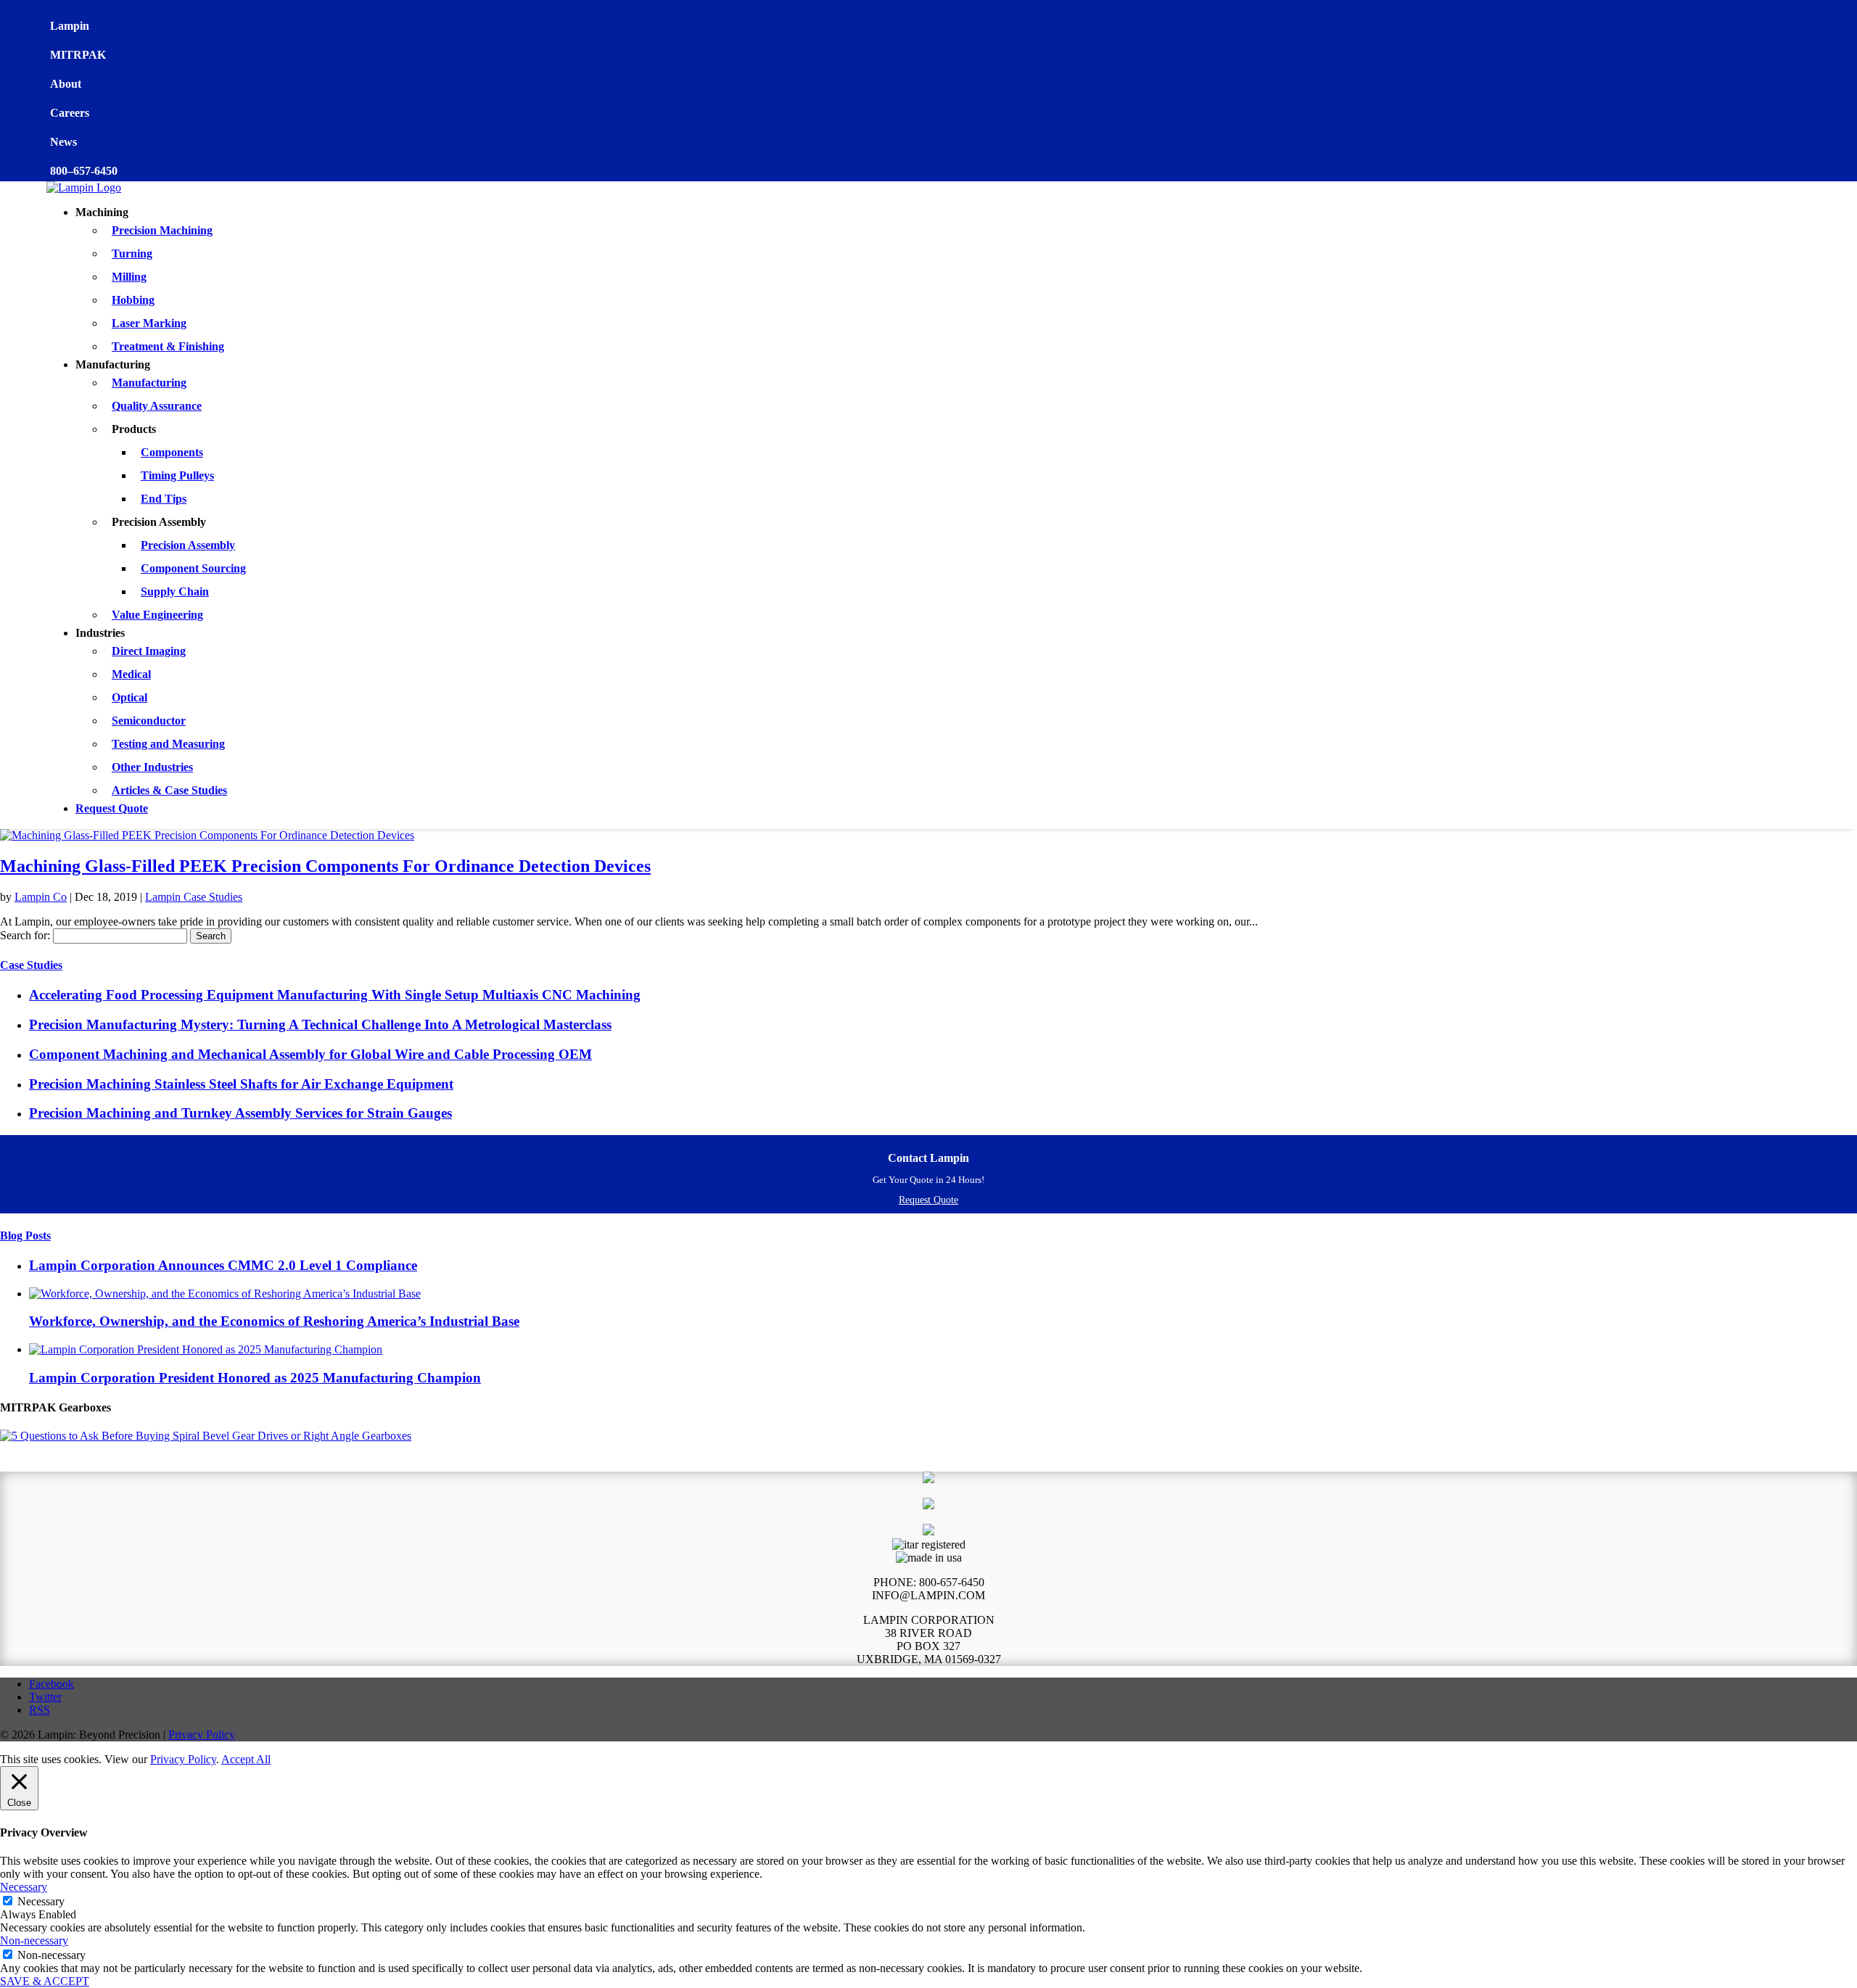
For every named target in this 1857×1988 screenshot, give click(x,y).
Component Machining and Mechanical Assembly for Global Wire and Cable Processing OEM (310, 1054)
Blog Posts (25, 1236)
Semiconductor (149, 721)
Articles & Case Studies (169, 790)
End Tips (164, 499)
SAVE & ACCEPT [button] (45, 1981)
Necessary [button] (24, 1887)
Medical (131, 674)
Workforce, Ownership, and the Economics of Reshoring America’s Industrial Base (274, 1321)
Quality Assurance (157, 406)
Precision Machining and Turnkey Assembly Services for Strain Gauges (240, 1113)
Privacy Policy (202, 1735)
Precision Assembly (188, 545)
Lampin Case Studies (194, 897)
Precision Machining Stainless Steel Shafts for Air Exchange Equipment (241, 1084)
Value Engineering (157, 615)
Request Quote (112, 808)
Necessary (41, 1901)
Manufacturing (149, 383)
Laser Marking (149, 323)
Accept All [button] (246, 1759)
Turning (132, 253)
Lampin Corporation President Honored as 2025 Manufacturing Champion (255, 1378)
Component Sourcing (193, 568)
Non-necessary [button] (34, 1940)
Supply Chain (175, 591)
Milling (129, 277)
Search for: (25, 935)
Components (172, 452)
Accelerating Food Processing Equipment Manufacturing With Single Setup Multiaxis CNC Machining (335, 995)
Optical (129, 697)
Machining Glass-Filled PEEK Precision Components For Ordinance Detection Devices (325, 866)
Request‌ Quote (928, 1200)
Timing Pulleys (177, 475)
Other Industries (152, 767)
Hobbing (133, 300)
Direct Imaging (149, 651)
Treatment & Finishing (168, 346)
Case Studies (31, 965)
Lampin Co (41, 897)
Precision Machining (162, 230)
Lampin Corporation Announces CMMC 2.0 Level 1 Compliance (223, 1265)
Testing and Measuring (168, 744)
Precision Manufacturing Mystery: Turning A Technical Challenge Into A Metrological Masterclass (320, 1024)
